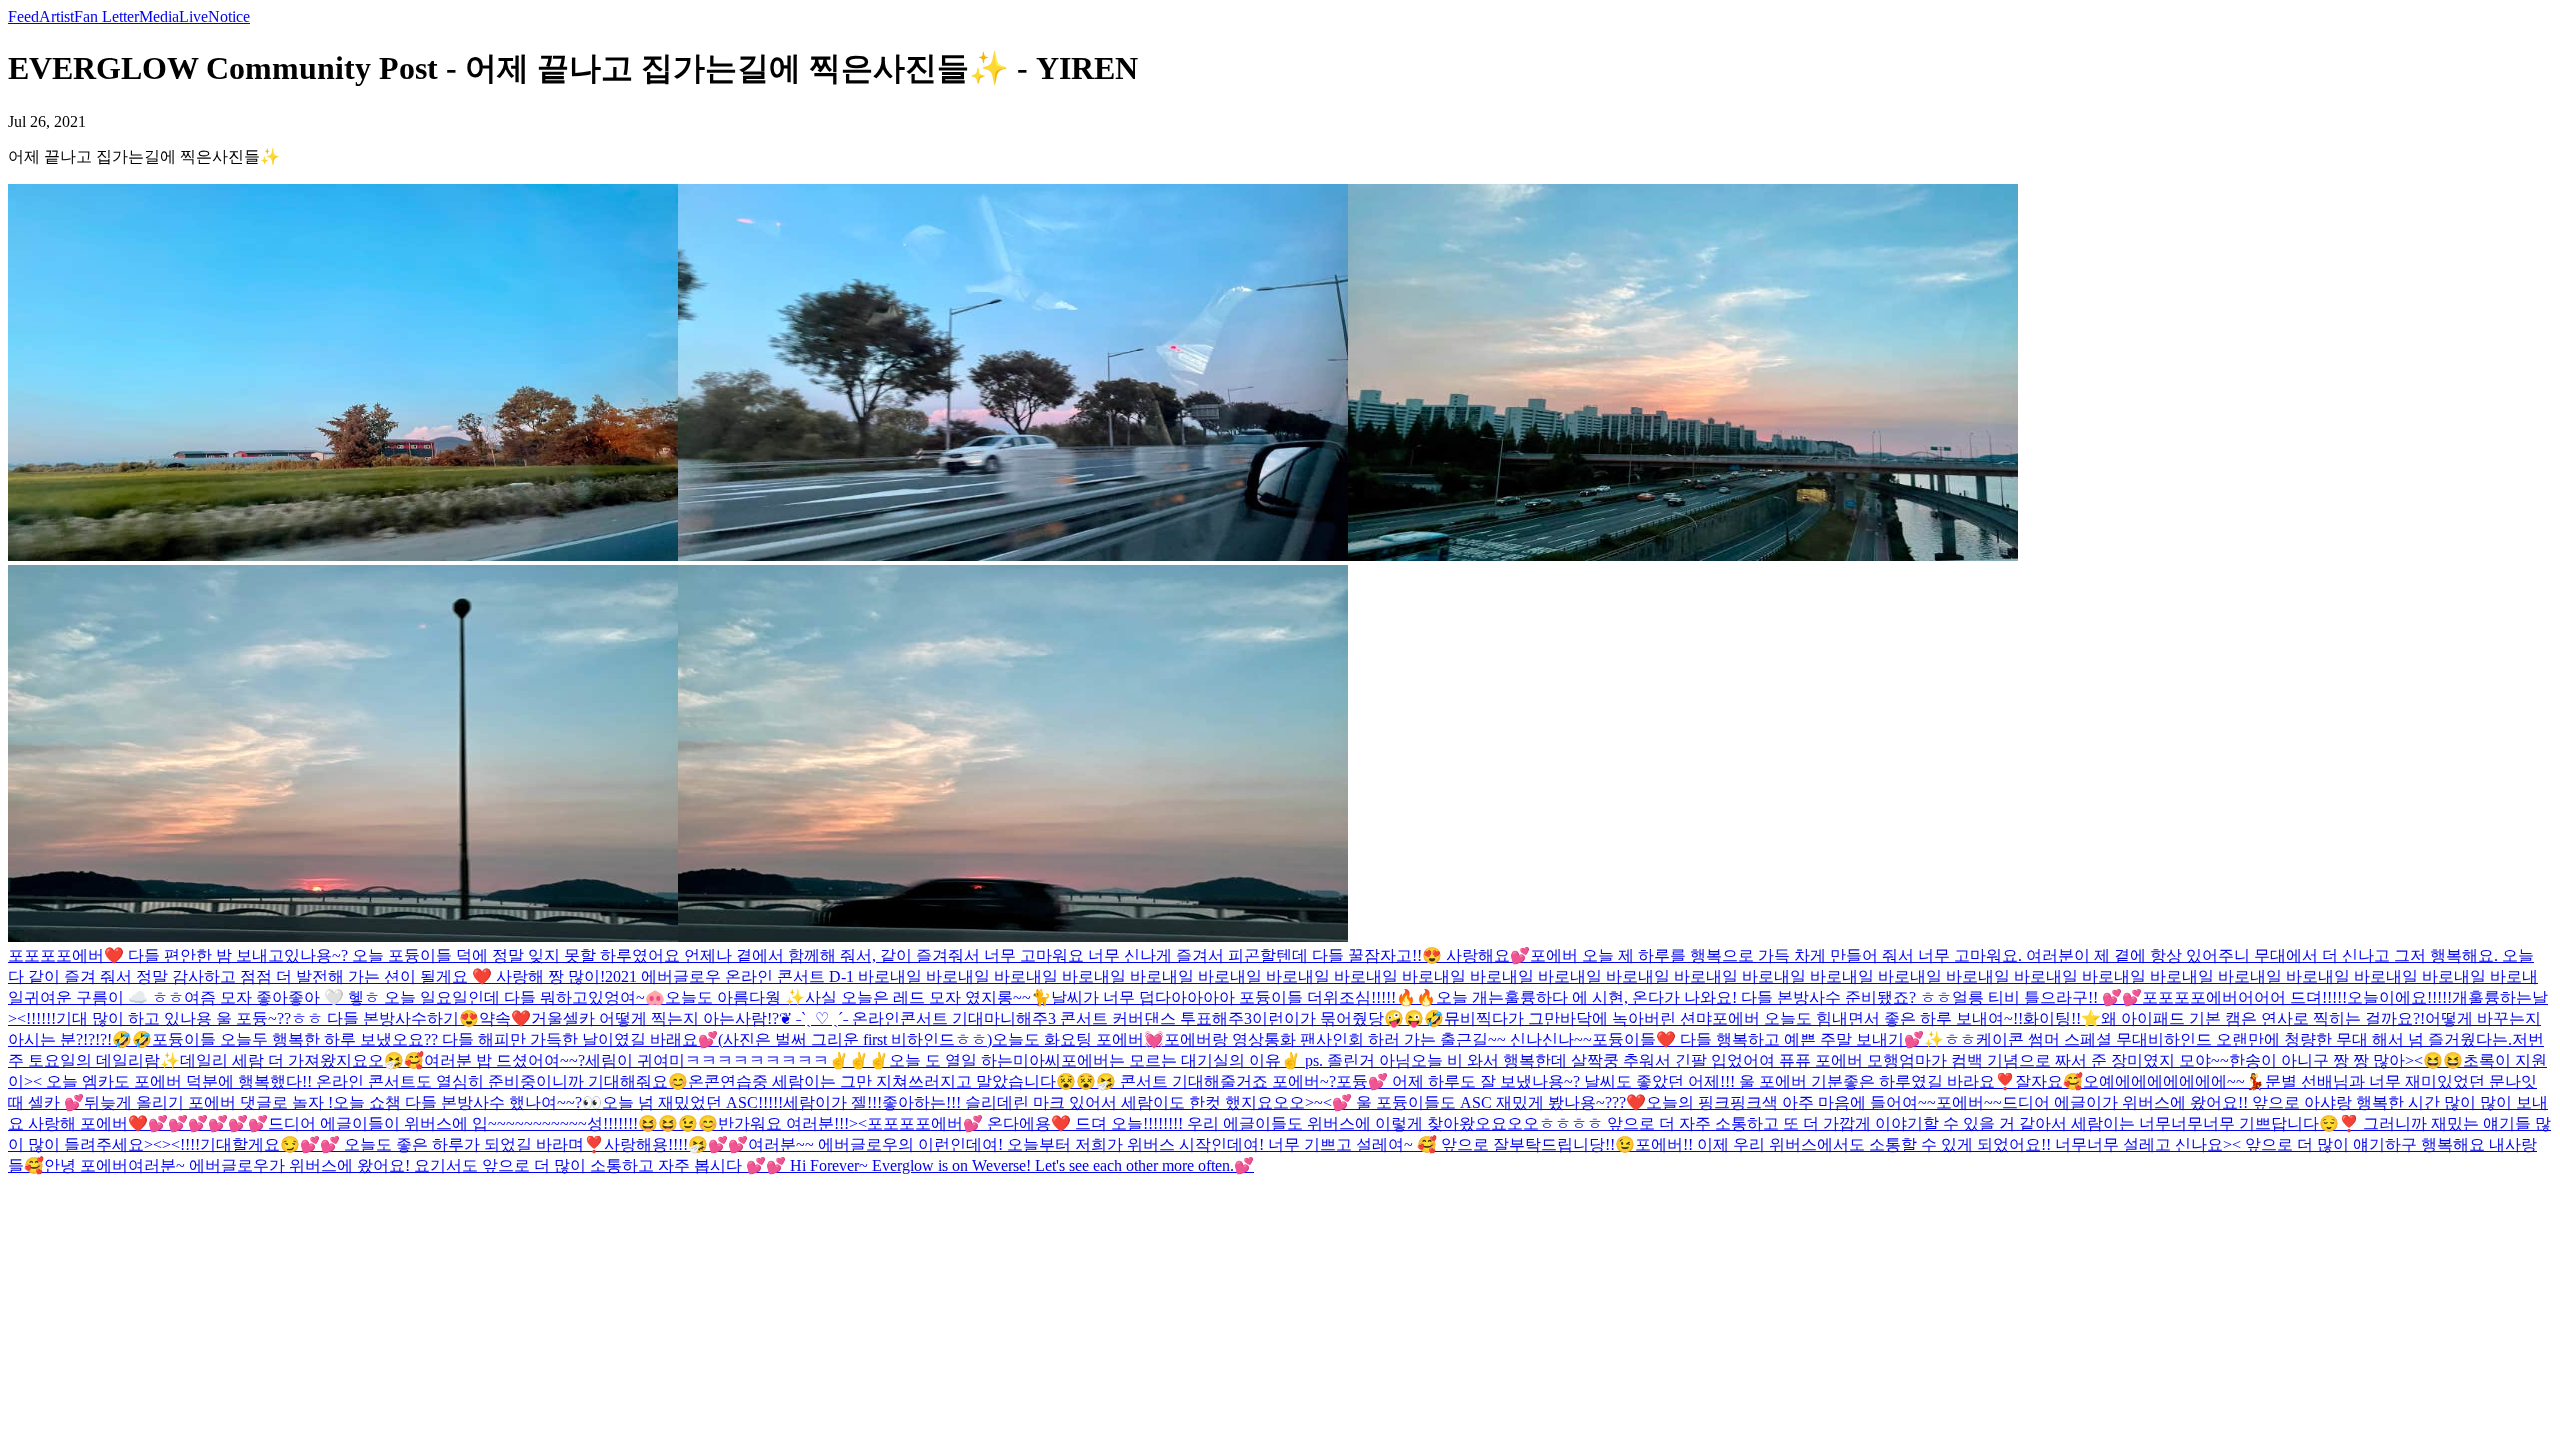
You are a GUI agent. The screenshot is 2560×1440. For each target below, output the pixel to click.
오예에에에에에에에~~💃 (2174, 1081)
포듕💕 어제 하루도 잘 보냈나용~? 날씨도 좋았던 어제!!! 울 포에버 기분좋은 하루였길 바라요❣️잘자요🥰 (1709, 1081)
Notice (229, 16)
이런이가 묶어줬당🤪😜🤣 (1348, 1018)
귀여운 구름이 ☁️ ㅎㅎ (104, 997)
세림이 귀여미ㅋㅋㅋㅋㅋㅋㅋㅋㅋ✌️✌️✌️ (737, 1060)
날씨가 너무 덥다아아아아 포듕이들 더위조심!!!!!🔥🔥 (1243, 997)
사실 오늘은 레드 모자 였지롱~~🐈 (928, 997)
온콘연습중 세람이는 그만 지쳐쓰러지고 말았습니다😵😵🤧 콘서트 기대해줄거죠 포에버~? (1012, 1081)
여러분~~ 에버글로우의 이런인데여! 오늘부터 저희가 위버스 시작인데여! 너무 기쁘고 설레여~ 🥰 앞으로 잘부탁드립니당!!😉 (1191, 1144)
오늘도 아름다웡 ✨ (735, 997)
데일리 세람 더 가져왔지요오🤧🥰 (302, 1060)
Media (159, 16)
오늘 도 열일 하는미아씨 (975, 1060)
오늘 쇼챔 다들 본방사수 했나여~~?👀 (467, 1102)
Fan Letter (106, 16)
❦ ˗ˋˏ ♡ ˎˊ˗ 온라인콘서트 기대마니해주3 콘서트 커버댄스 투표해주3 (1015, 1018)
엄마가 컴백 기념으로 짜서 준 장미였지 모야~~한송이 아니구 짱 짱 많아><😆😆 (2181, 1060)
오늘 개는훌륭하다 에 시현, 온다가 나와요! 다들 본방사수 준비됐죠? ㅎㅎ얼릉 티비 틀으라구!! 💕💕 (1789, 997)
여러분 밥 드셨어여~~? (504, 1060)
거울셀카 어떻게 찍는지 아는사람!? (655, 1018)
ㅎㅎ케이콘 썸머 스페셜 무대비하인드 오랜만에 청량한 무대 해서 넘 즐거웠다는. (2228, 1039)
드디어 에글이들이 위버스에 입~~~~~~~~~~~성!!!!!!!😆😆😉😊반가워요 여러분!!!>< (567, 1123)
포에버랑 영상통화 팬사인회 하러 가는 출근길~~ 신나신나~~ (1378, 1039)
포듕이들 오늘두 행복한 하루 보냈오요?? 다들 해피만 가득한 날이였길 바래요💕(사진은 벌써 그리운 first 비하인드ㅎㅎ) (572, 1039)
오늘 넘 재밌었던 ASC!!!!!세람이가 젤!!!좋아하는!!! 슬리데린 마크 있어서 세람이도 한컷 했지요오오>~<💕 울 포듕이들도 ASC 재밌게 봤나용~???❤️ (1124, 1102)
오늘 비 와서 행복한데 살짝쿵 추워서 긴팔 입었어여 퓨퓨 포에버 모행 (1655, 1060)
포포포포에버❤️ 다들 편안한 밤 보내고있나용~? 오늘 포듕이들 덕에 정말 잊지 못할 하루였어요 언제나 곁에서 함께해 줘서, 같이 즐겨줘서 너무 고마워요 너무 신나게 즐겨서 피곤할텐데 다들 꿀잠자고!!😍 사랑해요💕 (769, 955)
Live (193, 16)
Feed (23, 16)
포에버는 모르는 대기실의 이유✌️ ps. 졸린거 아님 (1236, 1060)
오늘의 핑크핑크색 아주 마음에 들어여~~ (1791, 1102)
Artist (56, 16)
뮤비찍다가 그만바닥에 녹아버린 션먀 (1578, 1018)
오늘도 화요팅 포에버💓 (1078, 1039)
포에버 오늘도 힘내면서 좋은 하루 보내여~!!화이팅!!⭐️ (1906, 1018)
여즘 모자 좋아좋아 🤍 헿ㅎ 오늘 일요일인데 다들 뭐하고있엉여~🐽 (424, 997)
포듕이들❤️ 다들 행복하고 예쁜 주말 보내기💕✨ (1768, 1039)
